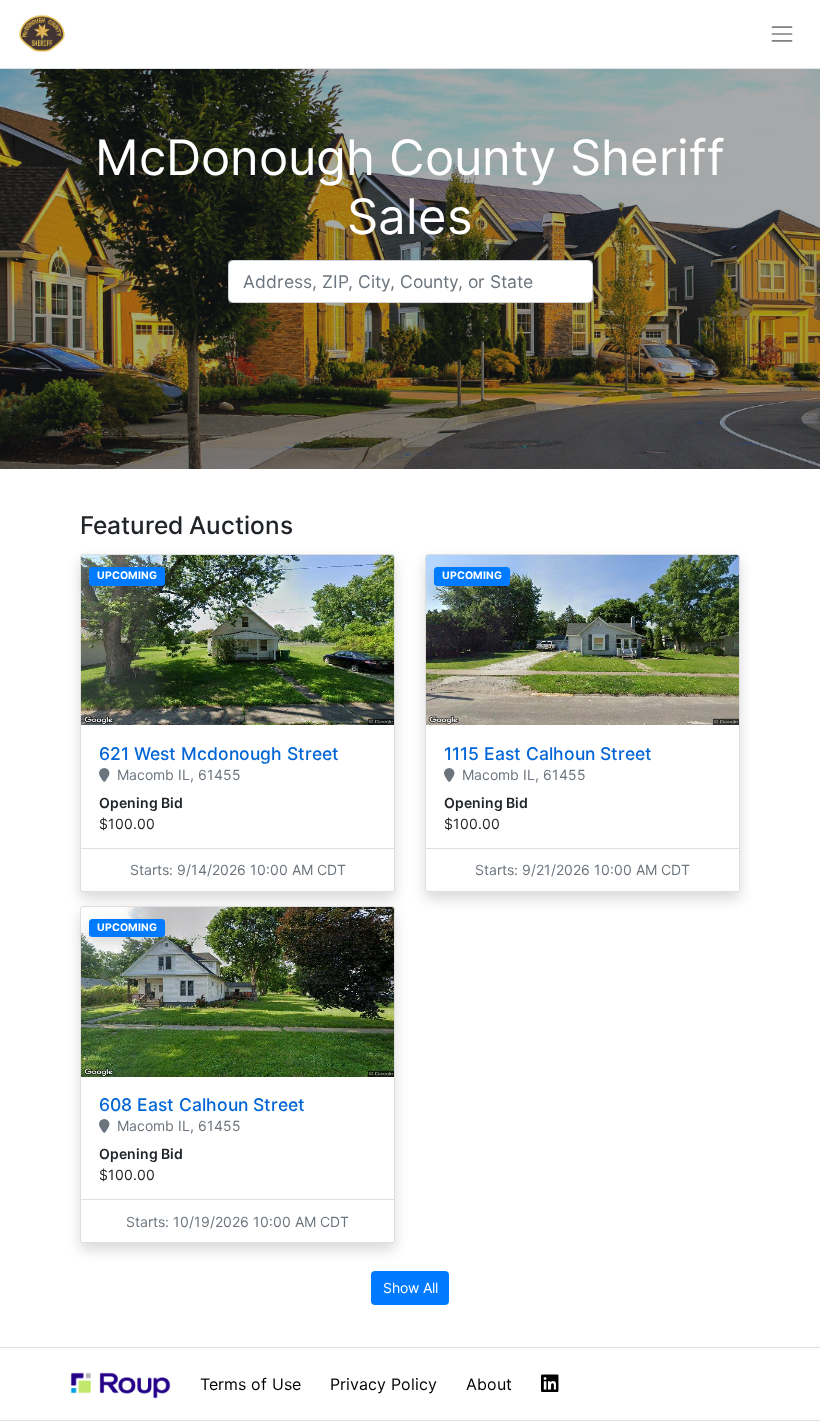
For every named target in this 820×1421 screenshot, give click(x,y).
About (489, 1384)
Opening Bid (141, 802)
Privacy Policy (383, 1384)
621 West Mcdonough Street (219, 753)
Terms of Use (250, 1384)
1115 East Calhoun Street (548, 753)
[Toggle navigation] (782, 33)
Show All (410, 1287)
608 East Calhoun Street (202, 1104)
